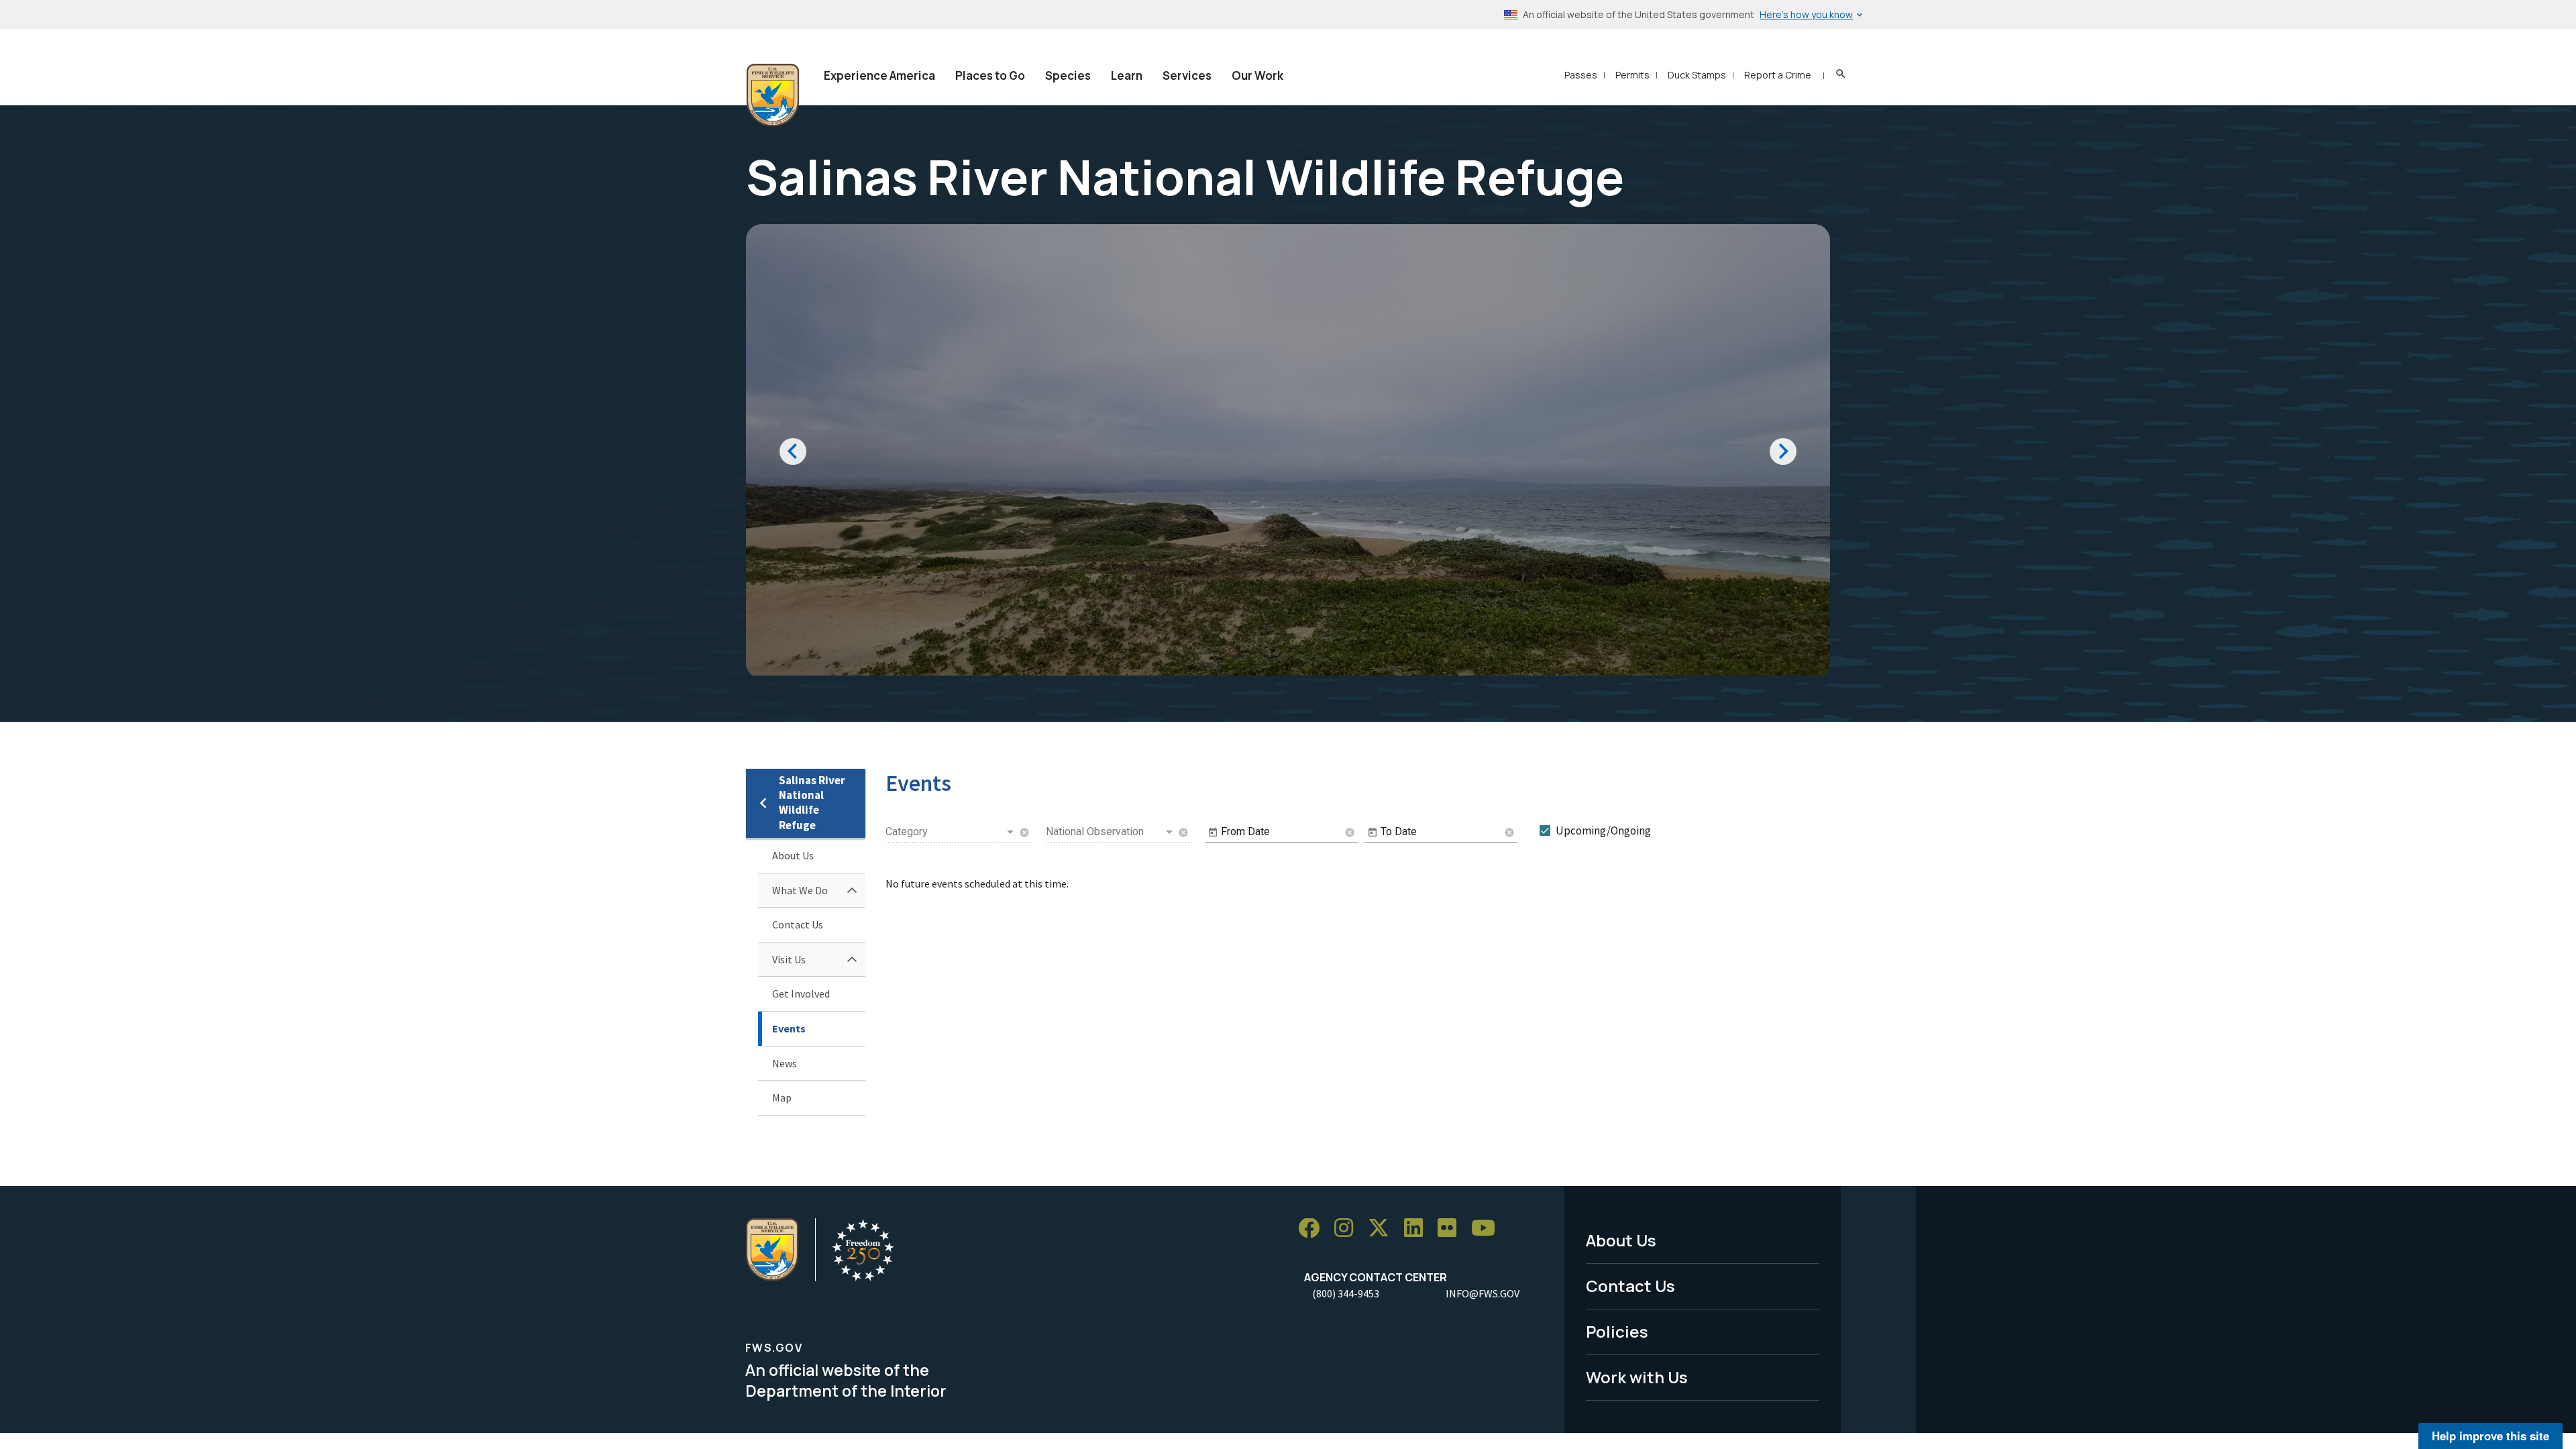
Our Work (1257, 75)
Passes (1581, 75)
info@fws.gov (1483, 1293)
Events (789, 1028)
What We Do (800, 890)
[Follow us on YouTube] (1488, 1229)
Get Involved (801, 994)
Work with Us (1637, 1377)
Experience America (879, 75)
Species (1068, 75)
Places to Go (990, 75)
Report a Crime (1778, 75)
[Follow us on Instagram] (1348, 1229)
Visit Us (789, 959)
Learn (1127, 75)
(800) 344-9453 (1346, 1293)
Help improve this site (2490, 1436)
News (785, 1063)
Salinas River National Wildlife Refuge (812, 803)
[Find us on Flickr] (1452, 1229)
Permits (1632, 75)
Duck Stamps (1697, 75)
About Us (793, 855)
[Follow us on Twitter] (1383, 1229)
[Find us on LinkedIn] (1418, 1229)
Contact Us (798, 924)
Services (1187, 75)
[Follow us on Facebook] (1313, 1229)
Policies (1617, 1331)
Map (782, 1097)
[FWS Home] (773, 95)
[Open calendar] (1213, 833)
